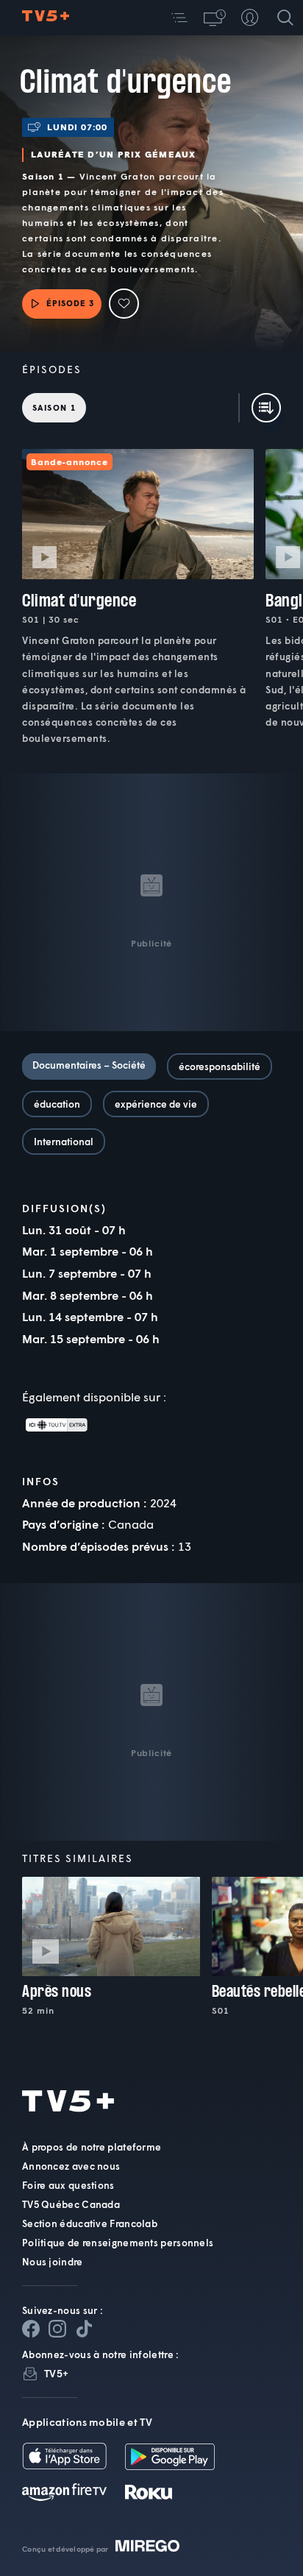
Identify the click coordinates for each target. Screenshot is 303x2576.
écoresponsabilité (220, 1066)
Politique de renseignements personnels (118, 2243)
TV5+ (56, 2373)
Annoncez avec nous (71, 2166)
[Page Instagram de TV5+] (57, 2329)
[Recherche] (285, 18)
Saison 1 (54, 407)
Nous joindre (53, 2262)
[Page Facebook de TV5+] (31, 2329)
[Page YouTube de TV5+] (84, 2329)
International (64, 1142)
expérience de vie (156, 1104)
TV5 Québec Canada (71, 2204)
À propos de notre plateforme (92, 2147)
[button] (179, 18)
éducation (57, 1104)
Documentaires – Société (89, 1065)
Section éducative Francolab (90, 2223)
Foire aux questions (68, 2185)
